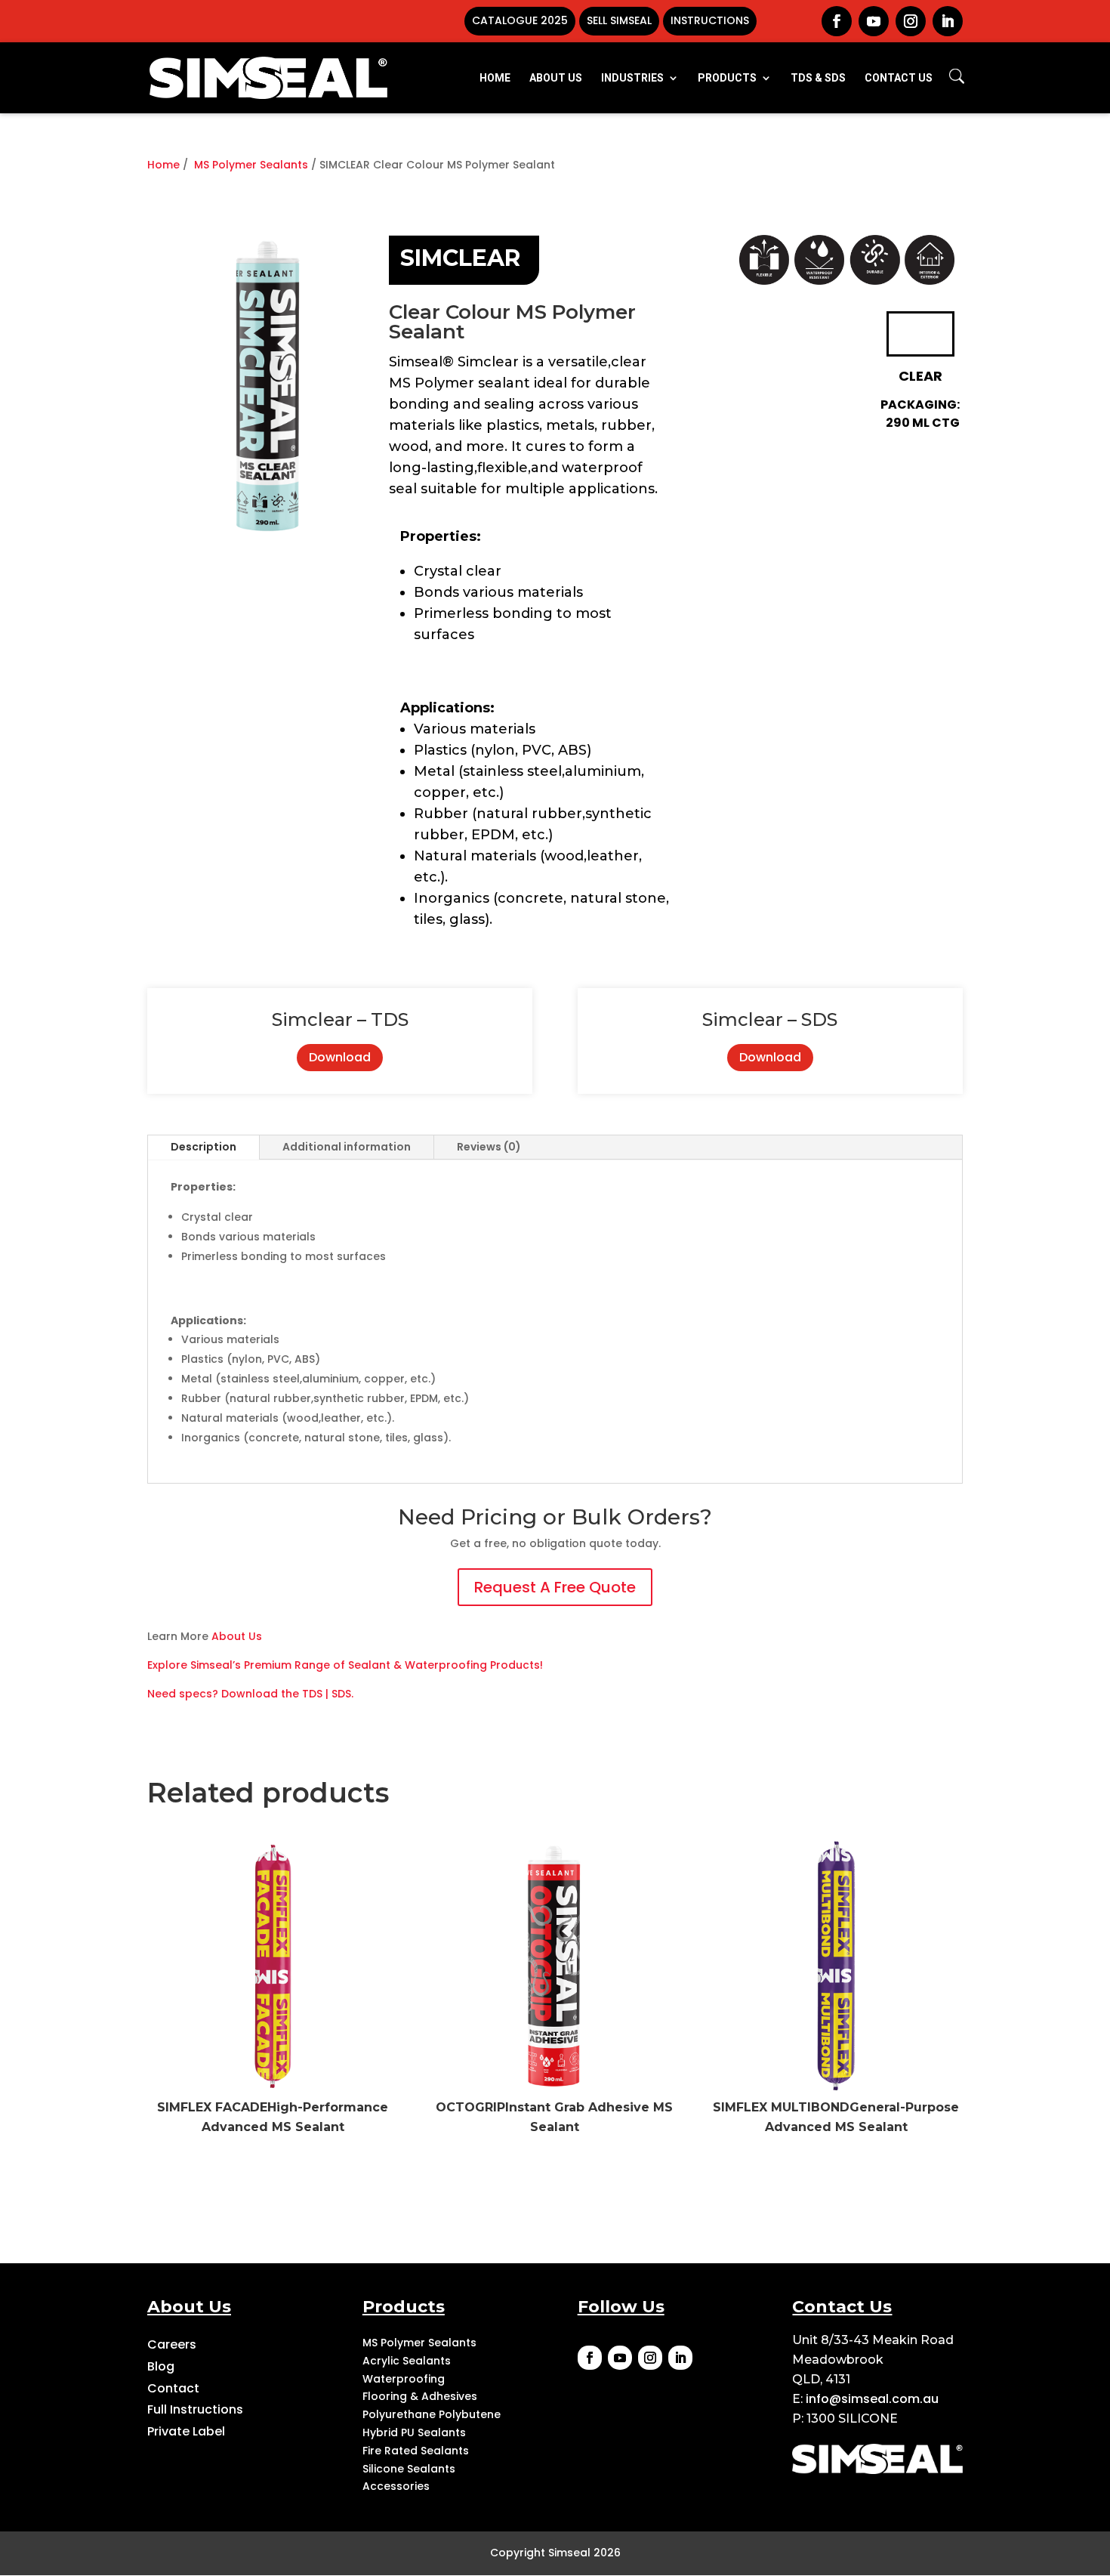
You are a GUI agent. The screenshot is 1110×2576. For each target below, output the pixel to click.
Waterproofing (404, 2379)
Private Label (186, 2431)
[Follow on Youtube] (620, 2358)
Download (340, 1057)
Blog (161, 2366)
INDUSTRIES (632, 78)
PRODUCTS (727, 78)
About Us (237, 1636)
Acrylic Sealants (407, 2361)
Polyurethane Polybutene (432, 2414)
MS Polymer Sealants (251, 165)
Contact (173, 2388)
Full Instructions (195, 2409)
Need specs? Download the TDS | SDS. (250, 1694)
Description (203, 1147)
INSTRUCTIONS (710, 20)
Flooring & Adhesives (420, 2396)
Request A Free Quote (555, 1587)
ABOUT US (556, 78)
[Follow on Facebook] (590, 2358)
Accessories (396, 2486)
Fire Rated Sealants (416, 2451)
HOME (495, 78)
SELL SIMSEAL (619, 20)
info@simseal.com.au (872, 2399)
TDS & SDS (818, 78)
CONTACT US (899, 78)
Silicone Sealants (409, 2469)
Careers (172, 2344)
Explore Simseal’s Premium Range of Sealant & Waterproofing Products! (345, 1665)
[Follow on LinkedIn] (680, 2358)
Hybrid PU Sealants (414, 2432)
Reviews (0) (489, 1147)
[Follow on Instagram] (650, 2358)
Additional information (347, 1147)
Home (163, 165)
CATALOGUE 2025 (520, 20)
